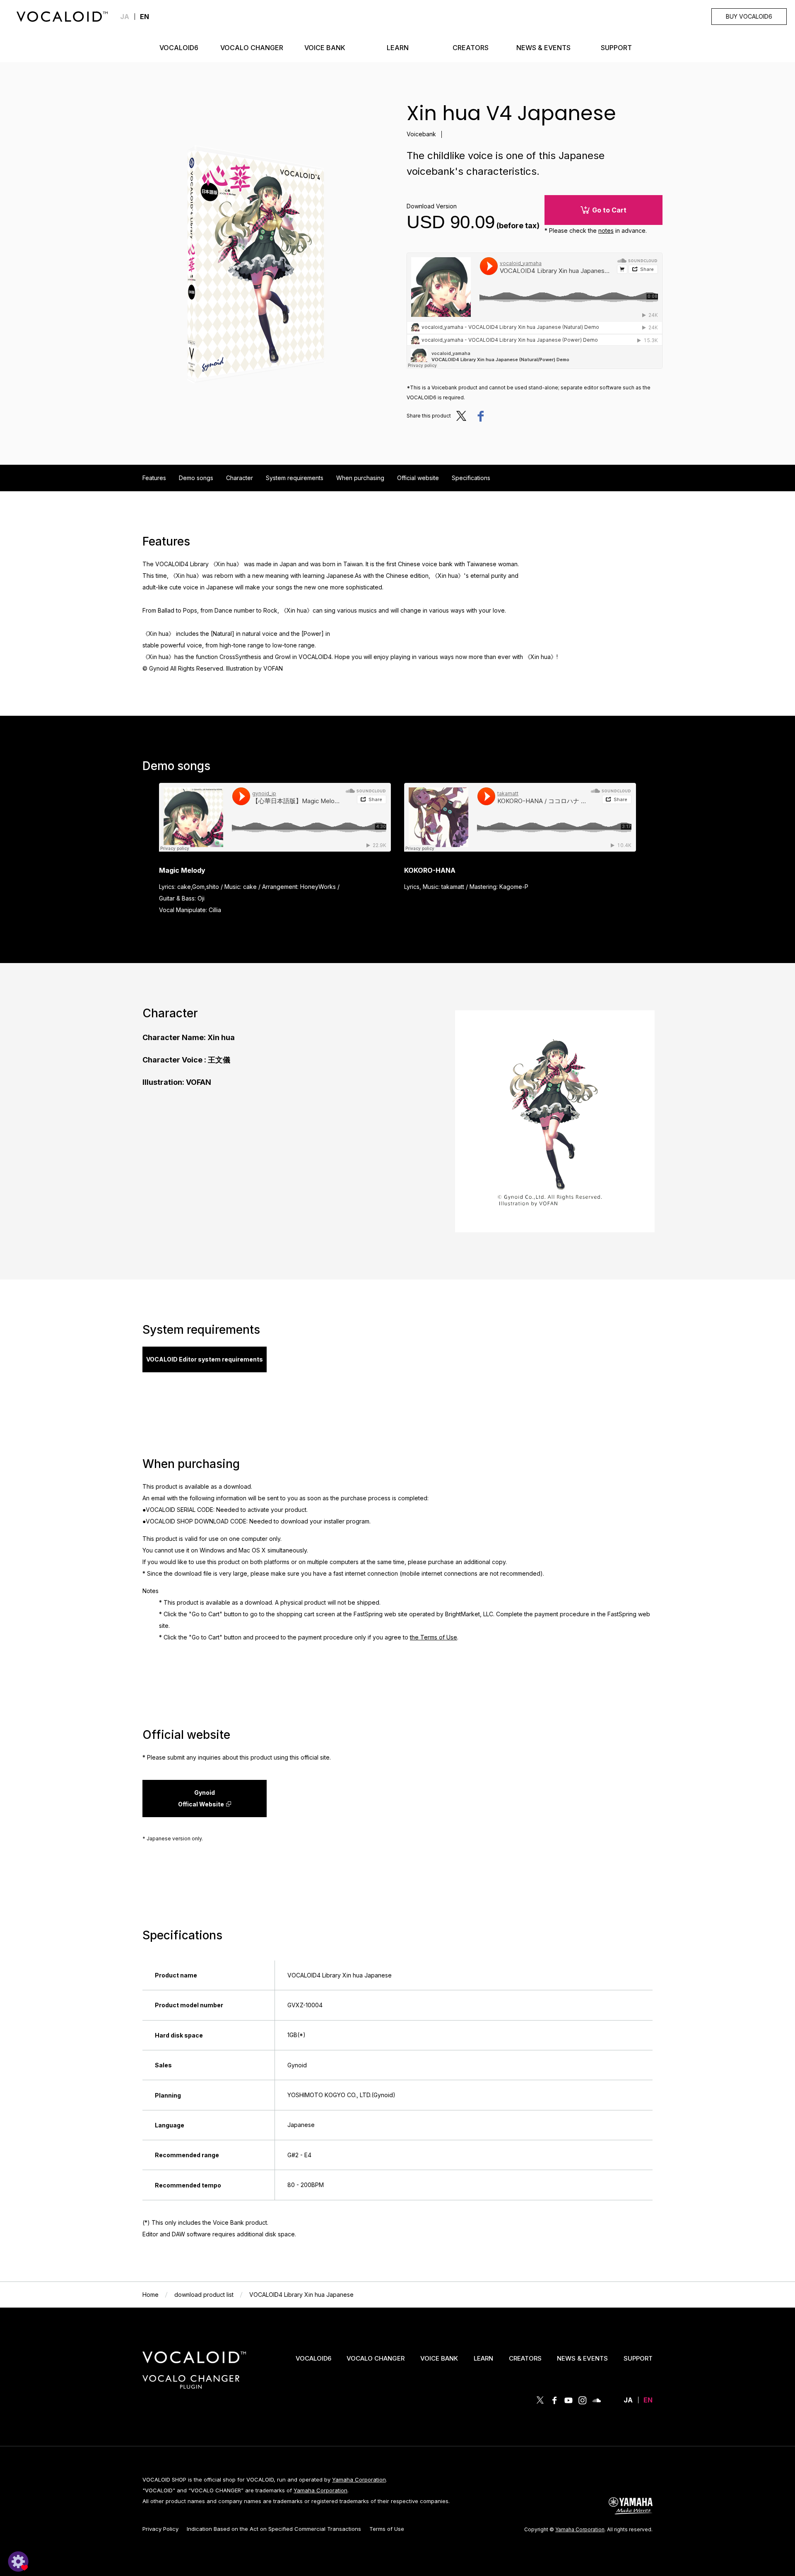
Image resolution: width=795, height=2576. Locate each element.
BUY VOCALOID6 (749, 16)
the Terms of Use (434, 1637)
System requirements (295, 478)
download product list (204, 2295)
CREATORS (525, 2358)
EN (648, 2400)
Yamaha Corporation (359, 2479)
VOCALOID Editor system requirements (205, 1359)
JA (125, 17)
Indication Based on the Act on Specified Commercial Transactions (274, 2529)
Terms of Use (387, 2529)
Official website (418, 478)
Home (151, 2295)
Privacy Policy (160, 2529)
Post (464, 416)
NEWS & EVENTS (582, 2358)
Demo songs (196, 478)
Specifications (471, 478)
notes (606, 231)
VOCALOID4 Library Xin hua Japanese (301, 2295)
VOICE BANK (439, 2358)
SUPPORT (638, 2358)
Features (154, 478)
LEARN (483, 2358)
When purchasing (360, 478)
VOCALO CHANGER (376, 2358)
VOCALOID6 (313, 2358)
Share (480, 416)
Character (240, 478)
